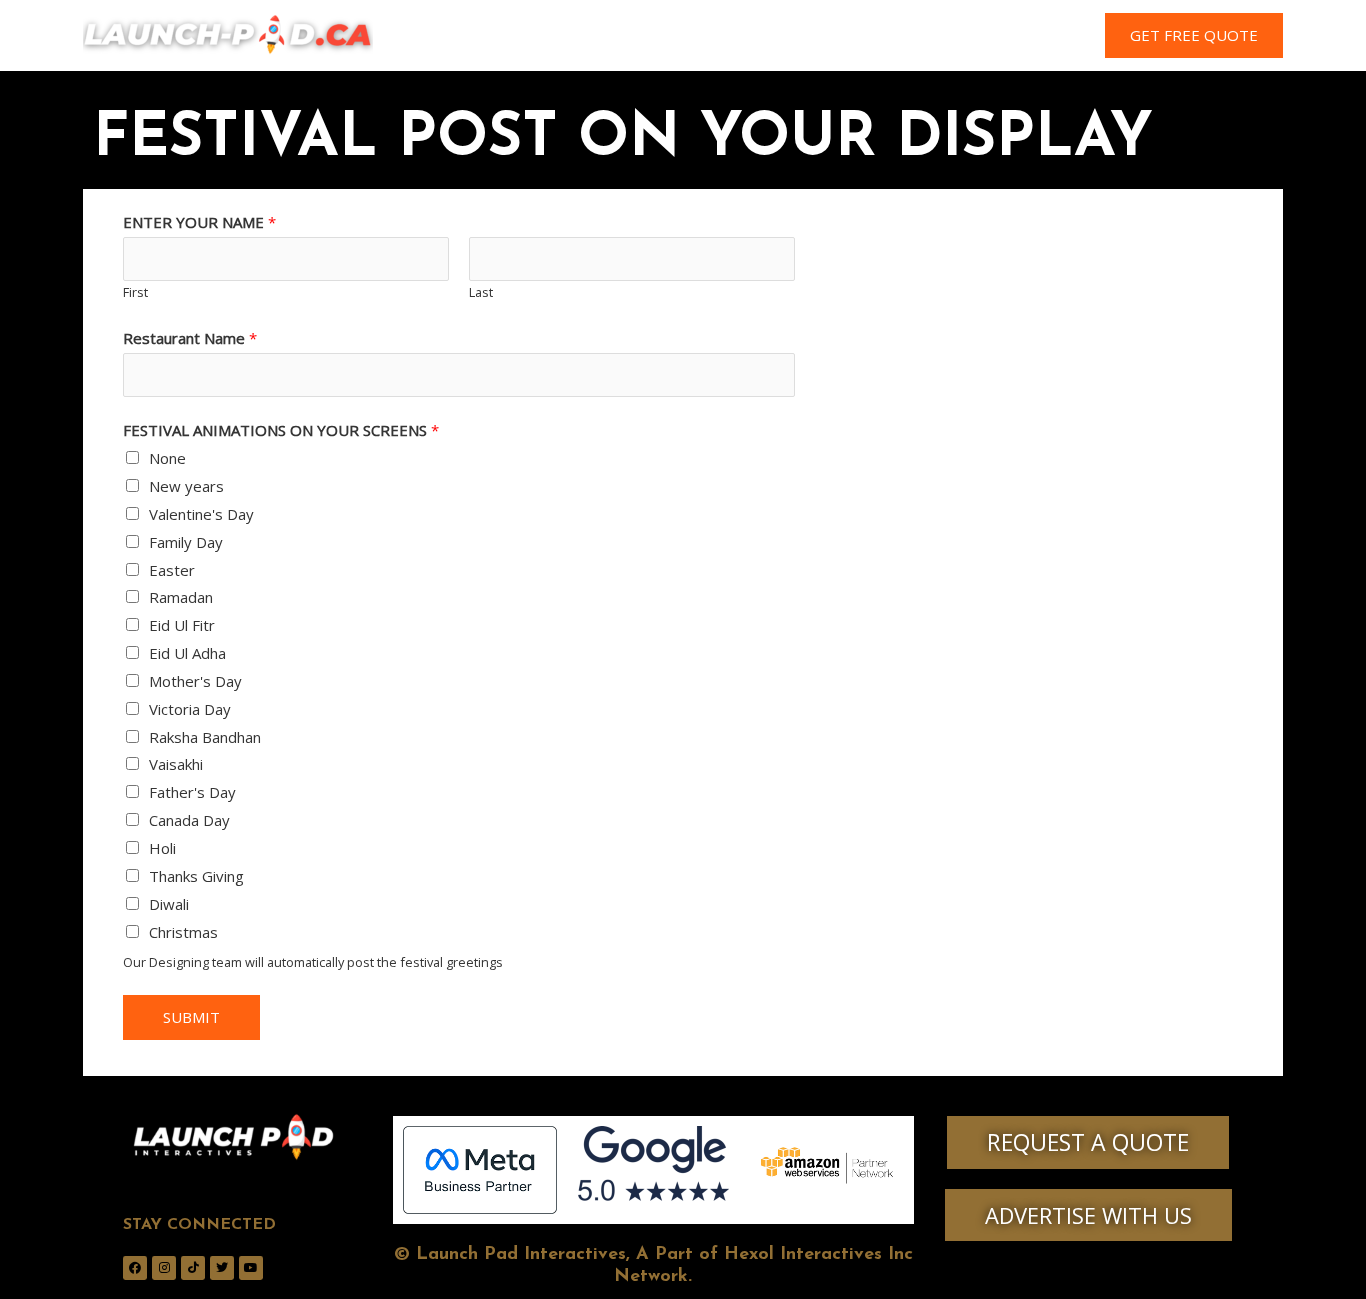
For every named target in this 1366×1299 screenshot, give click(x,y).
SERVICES (706, 36)
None (167, 458)
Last (481, 292)
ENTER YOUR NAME (199, 222)
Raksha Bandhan (205, 737)
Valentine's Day (201, 514)
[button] (1194, 35)
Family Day (186, 542)
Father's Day (192, 792)
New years (186, 486)
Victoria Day (190, 709)
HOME (493, 36)
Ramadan (181, 597)
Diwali (169, 904)
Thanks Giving (196, 876)
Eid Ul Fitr (182, 625)
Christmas (183, 932)
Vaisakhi (176, 764)
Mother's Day (195, 681)
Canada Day (189, 820)
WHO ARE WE (594, 36)
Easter (172, 570)
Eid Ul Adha (187, 653)
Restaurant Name (190, 338)
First (135, 292)
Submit (191, 1017)
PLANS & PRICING (833, 36)
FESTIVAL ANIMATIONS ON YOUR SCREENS (281, 430)
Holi (162, 848)
